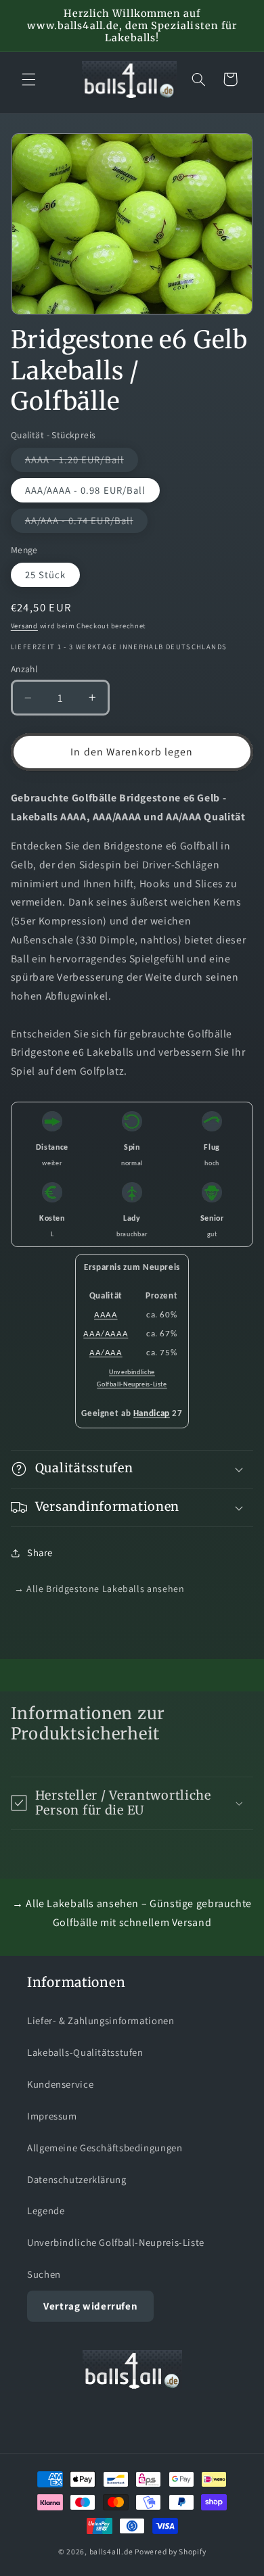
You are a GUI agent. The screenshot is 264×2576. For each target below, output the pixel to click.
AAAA (106, 1315)
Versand (24, 626)
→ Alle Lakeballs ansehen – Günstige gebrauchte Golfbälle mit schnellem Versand (132, 1913)
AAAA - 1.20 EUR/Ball (82, 462)
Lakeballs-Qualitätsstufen (85, 2052)
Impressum (52, 2116)
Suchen (44, 2274)
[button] (28, 79)
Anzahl (24, 669)
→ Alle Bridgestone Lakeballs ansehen (100, 1589)
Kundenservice (60, 2084)
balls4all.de (111, 2551)
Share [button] (40, 1552)
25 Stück (45, 575)
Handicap (152, 1414)
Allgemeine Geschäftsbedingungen (105, 2148)
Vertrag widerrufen (90, 2306)
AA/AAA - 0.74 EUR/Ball (86, 523)
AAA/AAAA (106, 1334)
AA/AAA (106, 1353)
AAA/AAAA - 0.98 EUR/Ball (85, 490)
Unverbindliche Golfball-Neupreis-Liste (116, 2242)
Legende (46, 2210)
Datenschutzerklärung (77, 2179)
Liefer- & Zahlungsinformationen (101, 2020)
